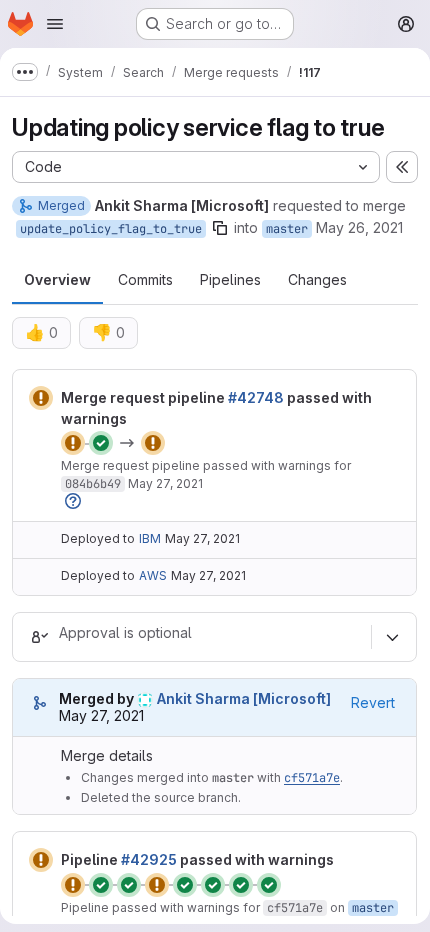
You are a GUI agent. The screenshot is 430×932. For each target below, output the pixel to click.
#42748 (256, 397)
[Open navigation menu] (55, 24)
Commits (145, 279)
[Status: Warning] (41, 398)
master (287, 229)
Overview (57, 279)
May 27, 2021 (165, 483)
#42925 (149, 859)
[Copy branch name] (220, 228)
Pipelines (230, 279)
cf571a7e (312, 778)
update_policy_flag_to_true (111, 229)
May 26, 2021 (359, 227)
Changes (317, 279)
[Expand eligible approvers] (392, 637)
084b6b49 (93, 484)
